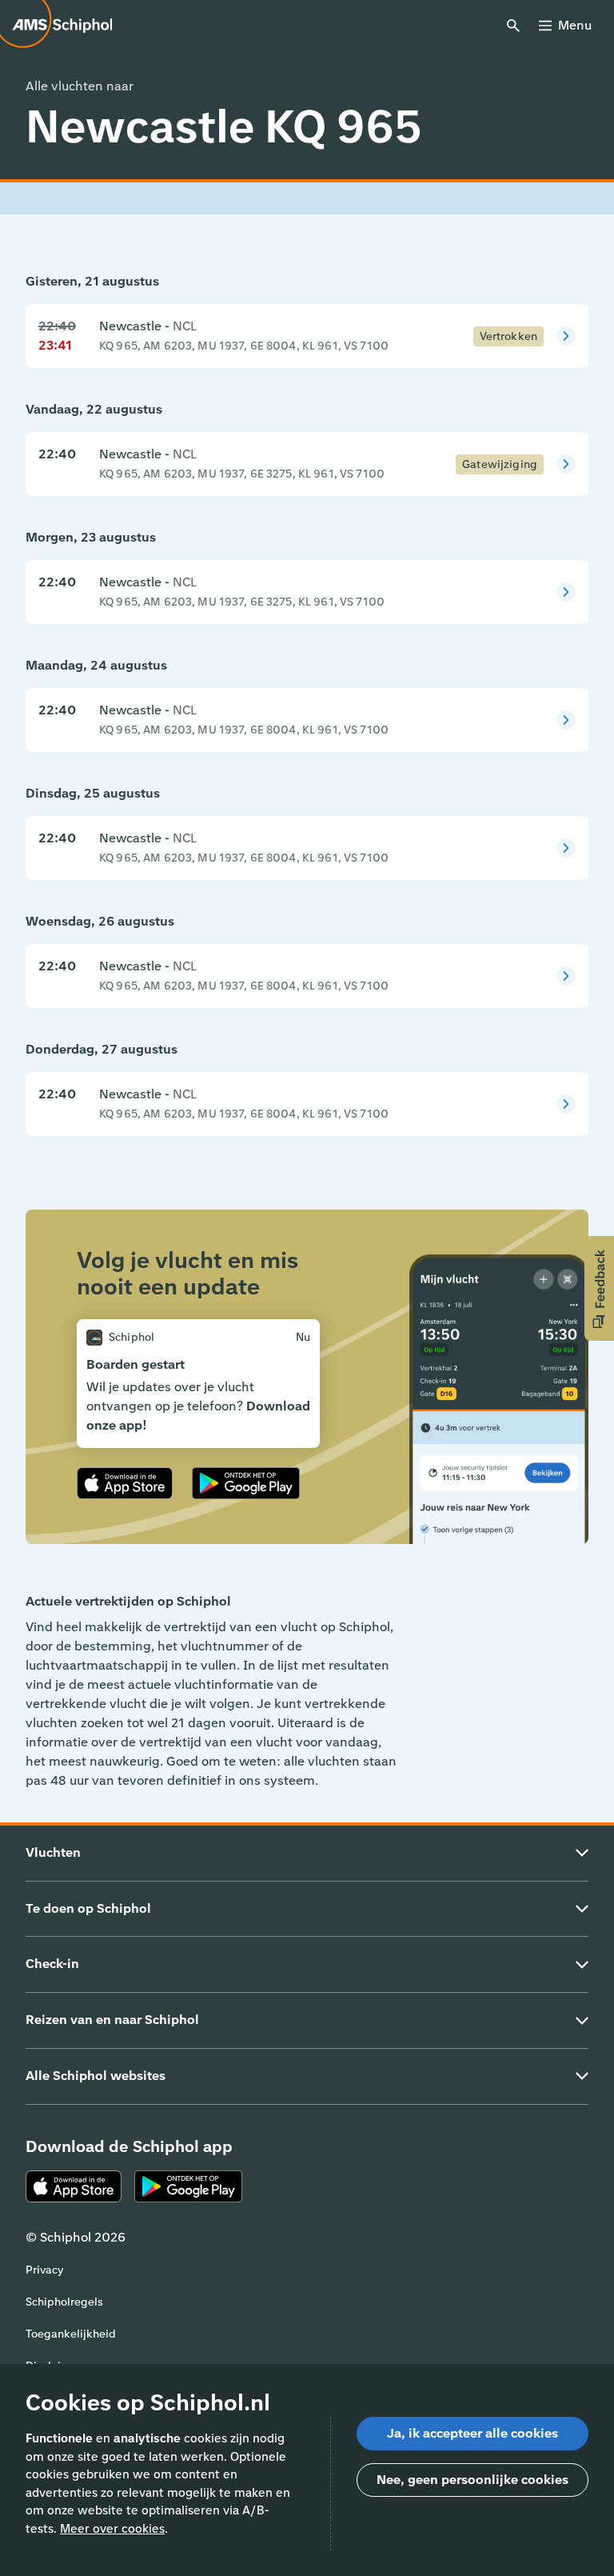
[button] (599, 1288)
